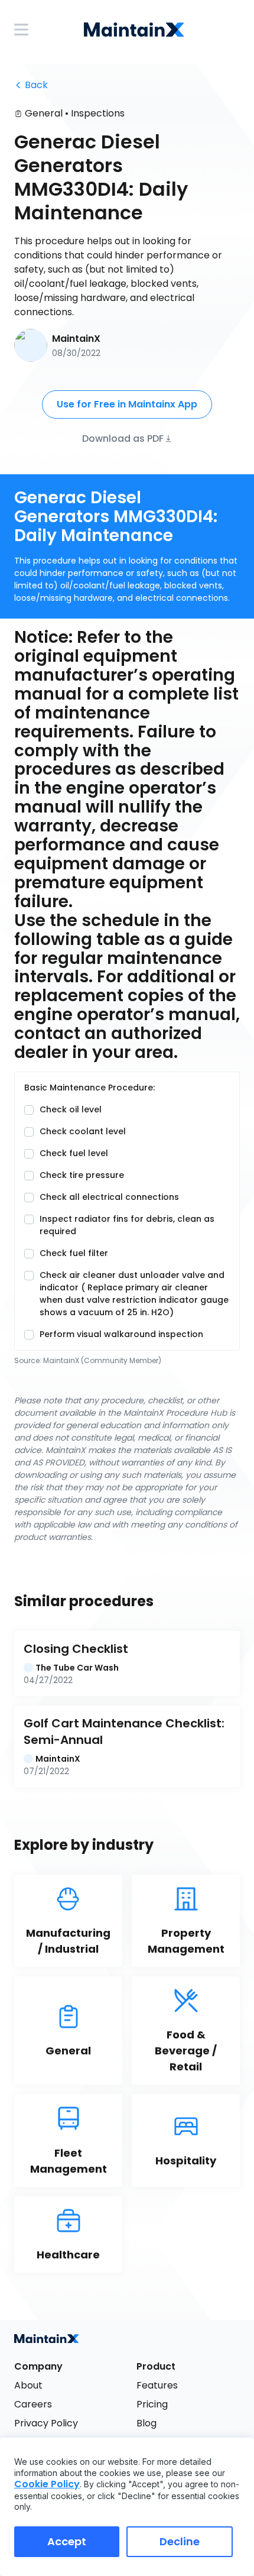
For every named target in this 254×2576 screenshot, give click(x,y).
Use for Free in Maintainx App (127, 404)
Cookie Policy (47, 2484)
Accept (67, 2541)
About (28, 2385)
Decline (180, 2541)
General (44, 113)
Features (157, 2385)
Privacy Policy (46, 2423)
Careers (33, 2404)
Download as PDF (123, 438)
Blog (146, 2423)
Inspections (98, 113)
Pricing (152, 2404)
